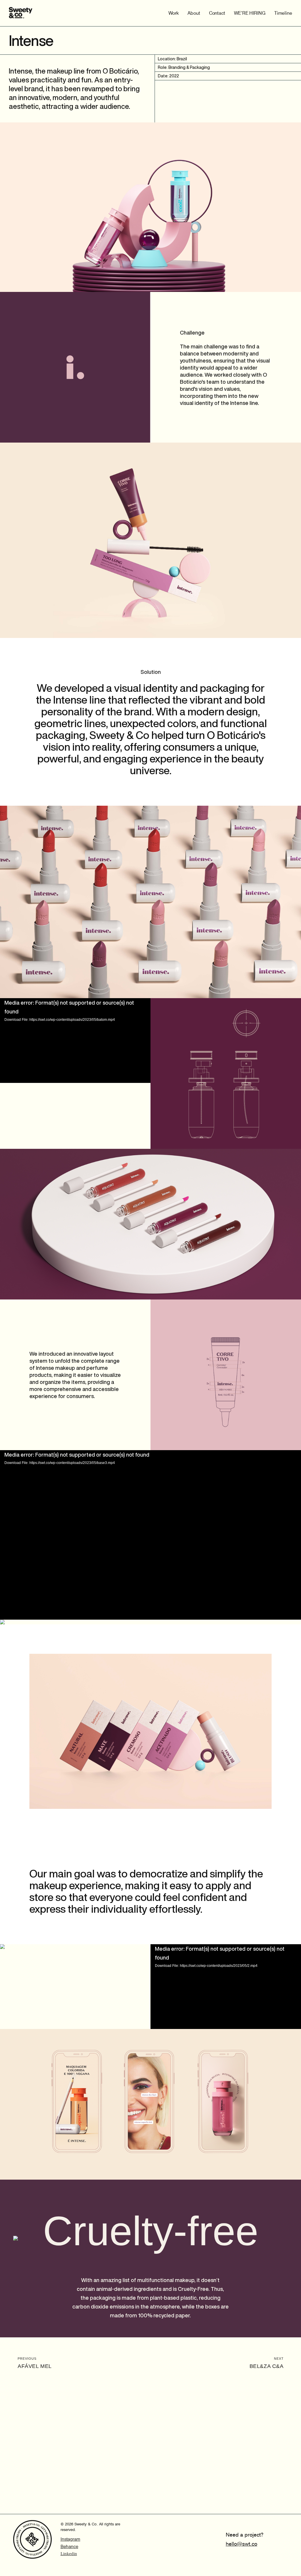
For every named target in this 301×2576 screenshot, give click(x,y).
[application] (75, 1041)
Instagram (70, 2539)
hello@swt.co (241, 2544)
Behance (69, 2547)
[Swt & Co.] (21, 13)
